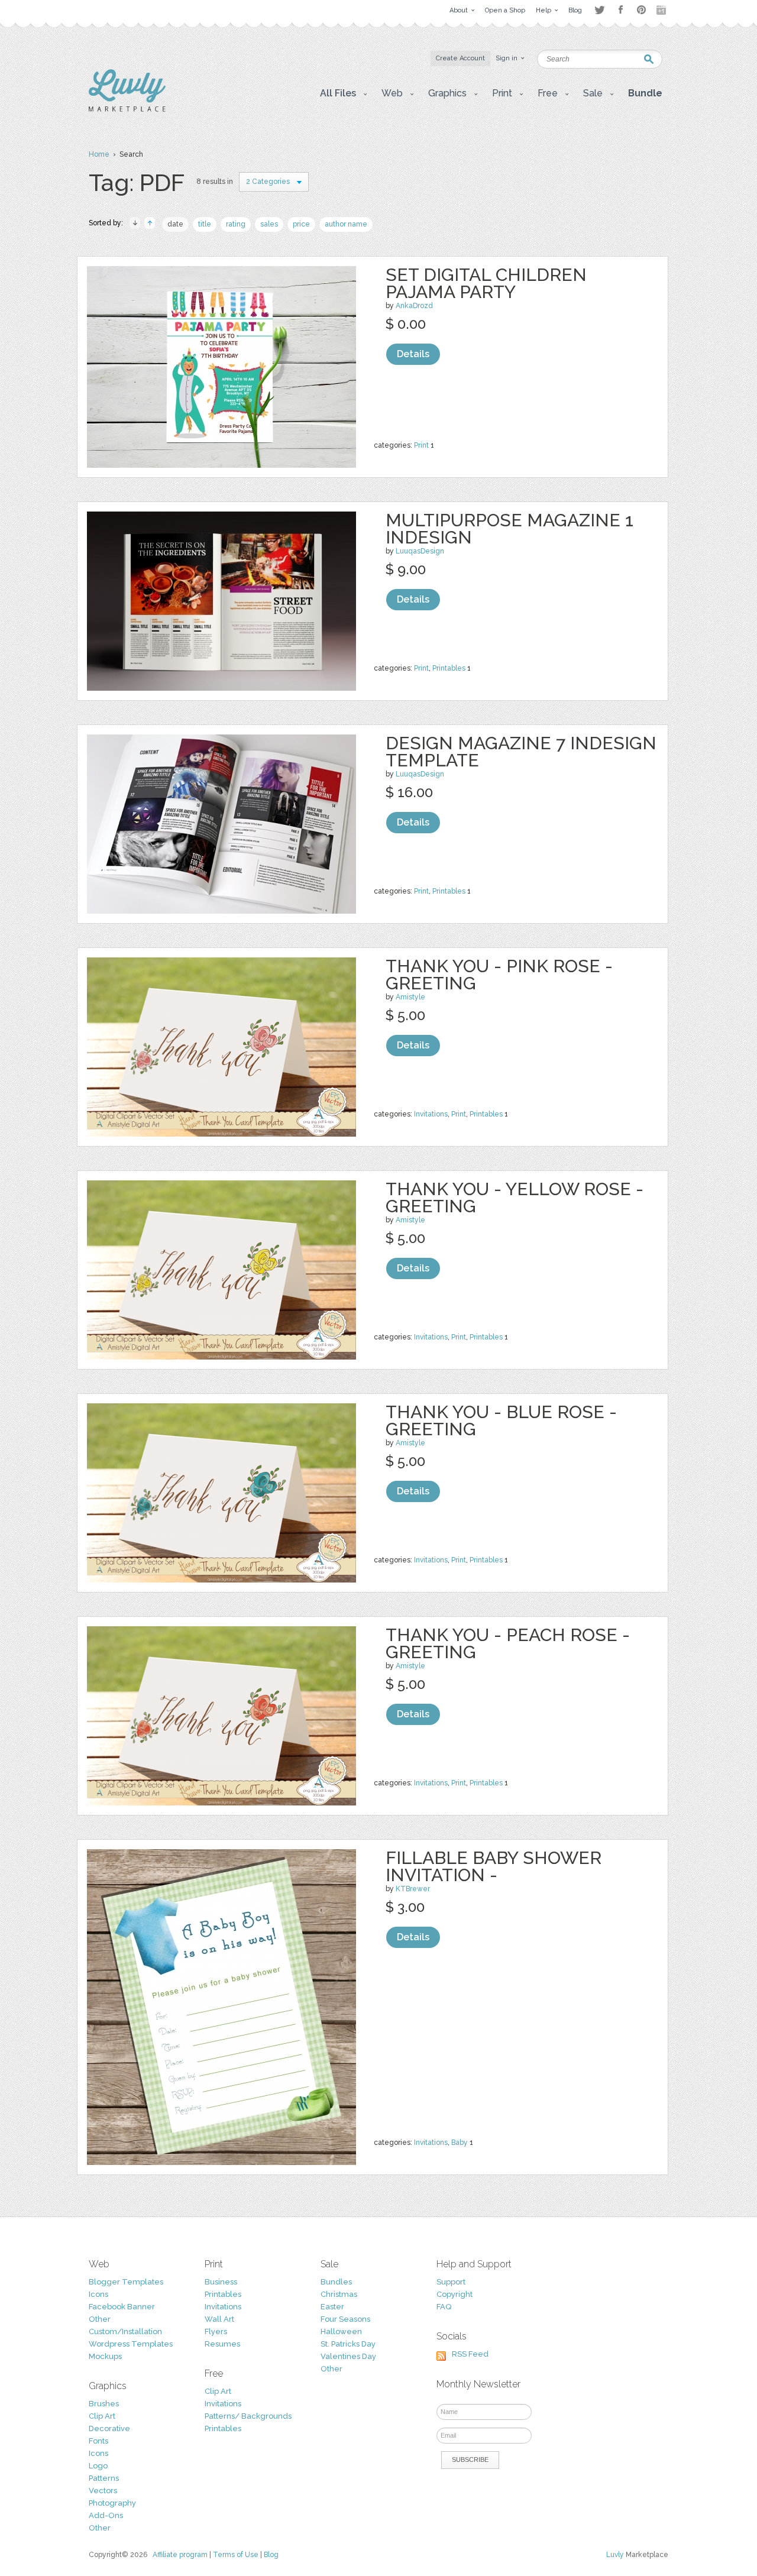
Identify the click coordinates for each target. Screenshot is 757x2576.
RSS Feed (470, 2354)
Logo (98, 2466)
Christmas (339, 2294)
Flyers (216, 2331)
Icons (98, 2294)
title (205, 224)
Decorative (109, 2428)
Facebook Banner (122, 2307)
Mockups (105, 2356)
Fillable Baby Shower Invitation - (494, 1866)
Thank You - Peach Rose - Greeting (508, 1643)
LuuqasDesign (420, 551)
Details (413, 354)
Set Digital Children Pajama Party (486, 283)
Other (100, 2319)
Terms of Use (236, 2555)
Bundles (336, 2282)
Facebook (620, 10)
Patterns (104, 2478)
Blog (271, 2555)
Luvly (615, 2555)
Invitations (431, 1114)
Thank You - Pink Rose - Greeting (499, 975)
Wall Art (219, 2319)
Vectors (103, 2491)
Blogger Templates (126, 2282)
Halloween (341, 2331)
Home (99, 154)
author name (346, 224)
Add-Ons (106, 2515)
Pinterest (641, 10)
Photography (112, 2503)
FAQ (444, 2307)
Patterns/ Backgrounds (248, 2416)
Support (451, 2282)
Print (421, 445)
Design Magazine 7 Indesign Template (521, 752)
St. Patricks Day (348, 2344)
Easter (332, 2307)
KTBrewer (413, 1889)
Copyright (454, 2294)
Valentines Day (348, 2356)
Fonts (98, 2441)
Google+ (662, 10)
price (301, 224)
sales (269, 224)
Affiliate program (180, 2555)
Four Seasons (345, 2319)
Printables (449, 668)
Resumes (222, 2344)
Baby (460, 2143)
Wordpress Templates (131, 2344)
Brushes (104, 2404)
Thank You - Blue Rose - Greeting (501, 1420)
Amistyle (410, 997)
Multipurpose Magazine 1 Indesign (509, 529)
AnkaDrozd (414, 306)
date (175, 224)
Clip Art (102, 2416)
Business (221, 2282)
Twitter (599, 10)
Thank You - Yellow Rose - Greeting (515, 1198)
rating (236, 224)
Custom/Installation (125, 2331)
